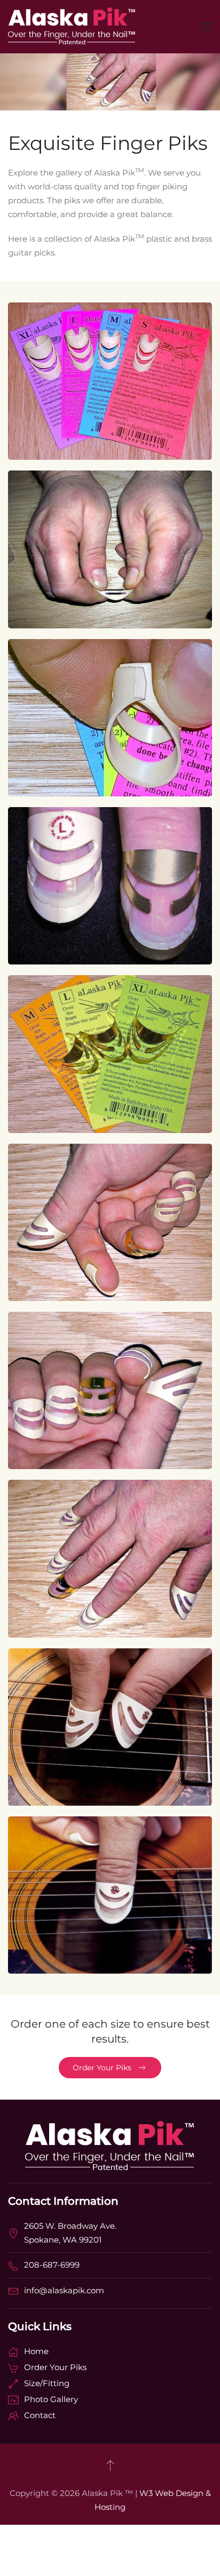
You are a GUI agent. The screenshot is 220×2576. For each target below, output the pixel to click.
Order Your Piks (102, 2068)
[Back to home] (72, 27)
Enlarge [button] (110, 408)
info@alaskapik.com (64, 2290)
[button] (207, 27)
